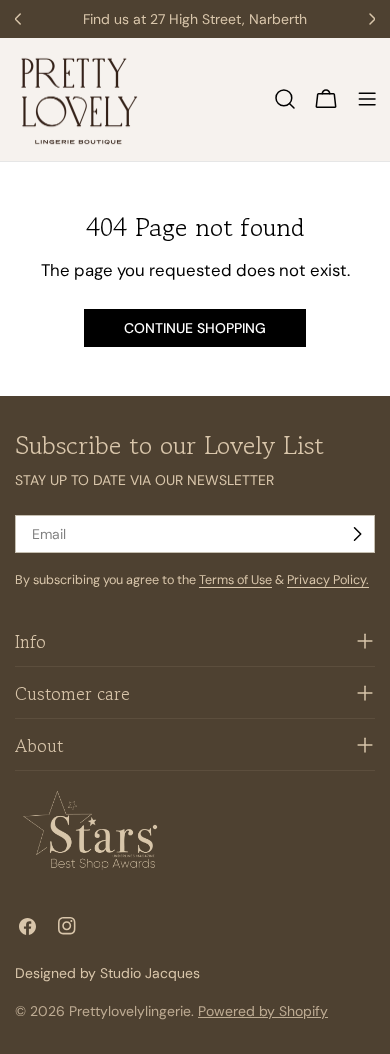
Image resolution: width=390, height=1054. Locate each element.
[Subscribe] (357, 534)
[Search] (285, 99)
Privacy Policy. (328, 580)
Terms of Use (235, 580)
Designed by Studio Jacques (107, 973)
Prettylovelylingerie (130, 1011)
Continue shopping (195, 328)
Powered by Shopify (263, 1011)
